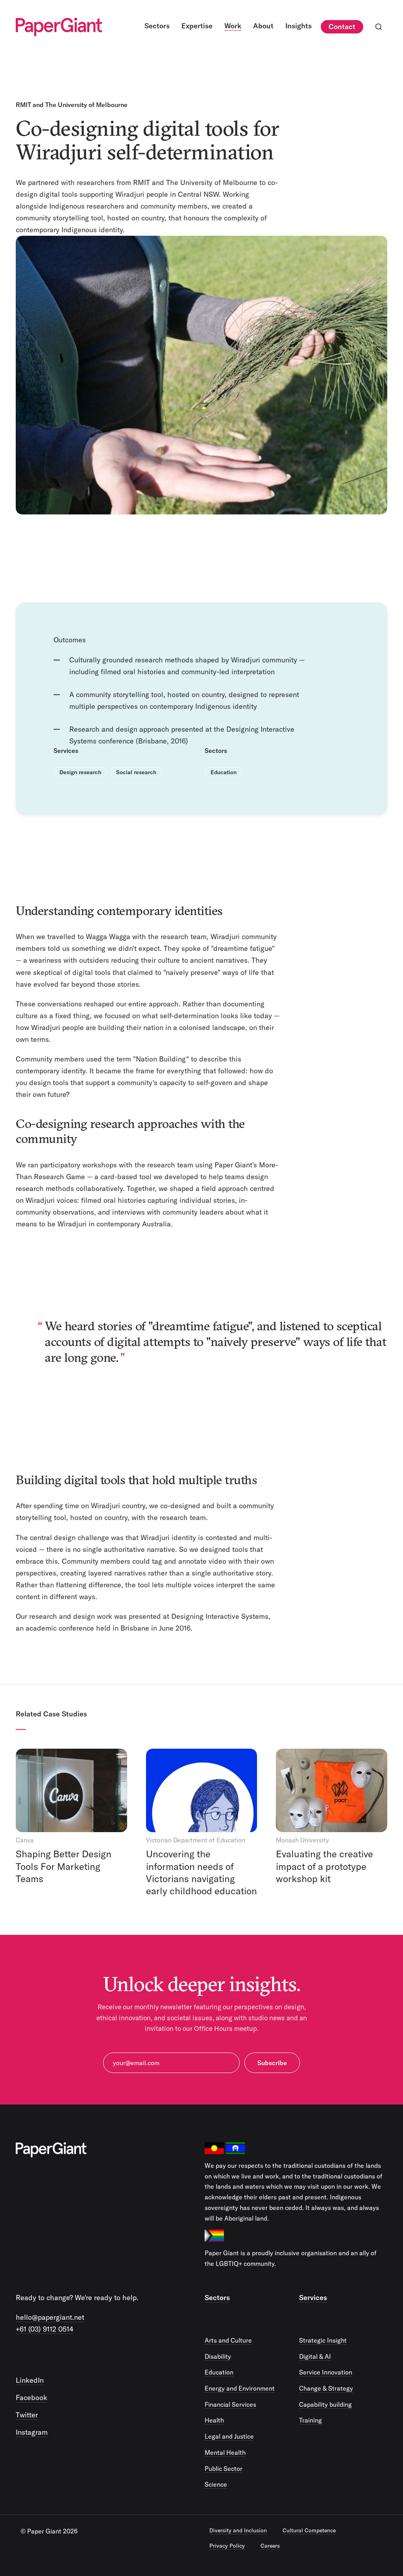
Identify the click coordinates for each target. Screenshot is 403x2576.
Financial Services (230, 2404)
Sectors (217, 2298)
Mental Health (225, 2452)
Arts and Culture (228, 2340)
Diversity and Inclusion (238, 2530)
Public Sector (224, 2469)
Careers (270, 2546)
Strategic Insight (323, 2340)
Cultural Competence (309, 2530)
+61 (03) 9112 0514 (45, 2329)
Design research (80, 772)
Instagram (32, 2432)
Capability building (325, 2404)
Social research (136, 772)
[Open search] (379, 27)
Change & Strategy (326, 2388)
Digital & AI (315, 2356)
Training (311, 2420)
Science (216, 2484)
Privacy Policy (227, 2546)
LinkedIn (30, 2380)
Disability (218, 2356)
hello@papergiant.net (50, 2317)
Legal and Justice (229, 2436)
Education (224, 772)
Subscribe (272, 2063)
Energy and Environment (240, 2388)
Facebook (31, 2398)
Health (214, 2420)
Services (313, 2298)
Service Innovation (326, 2372)
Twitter (27, 2415)
